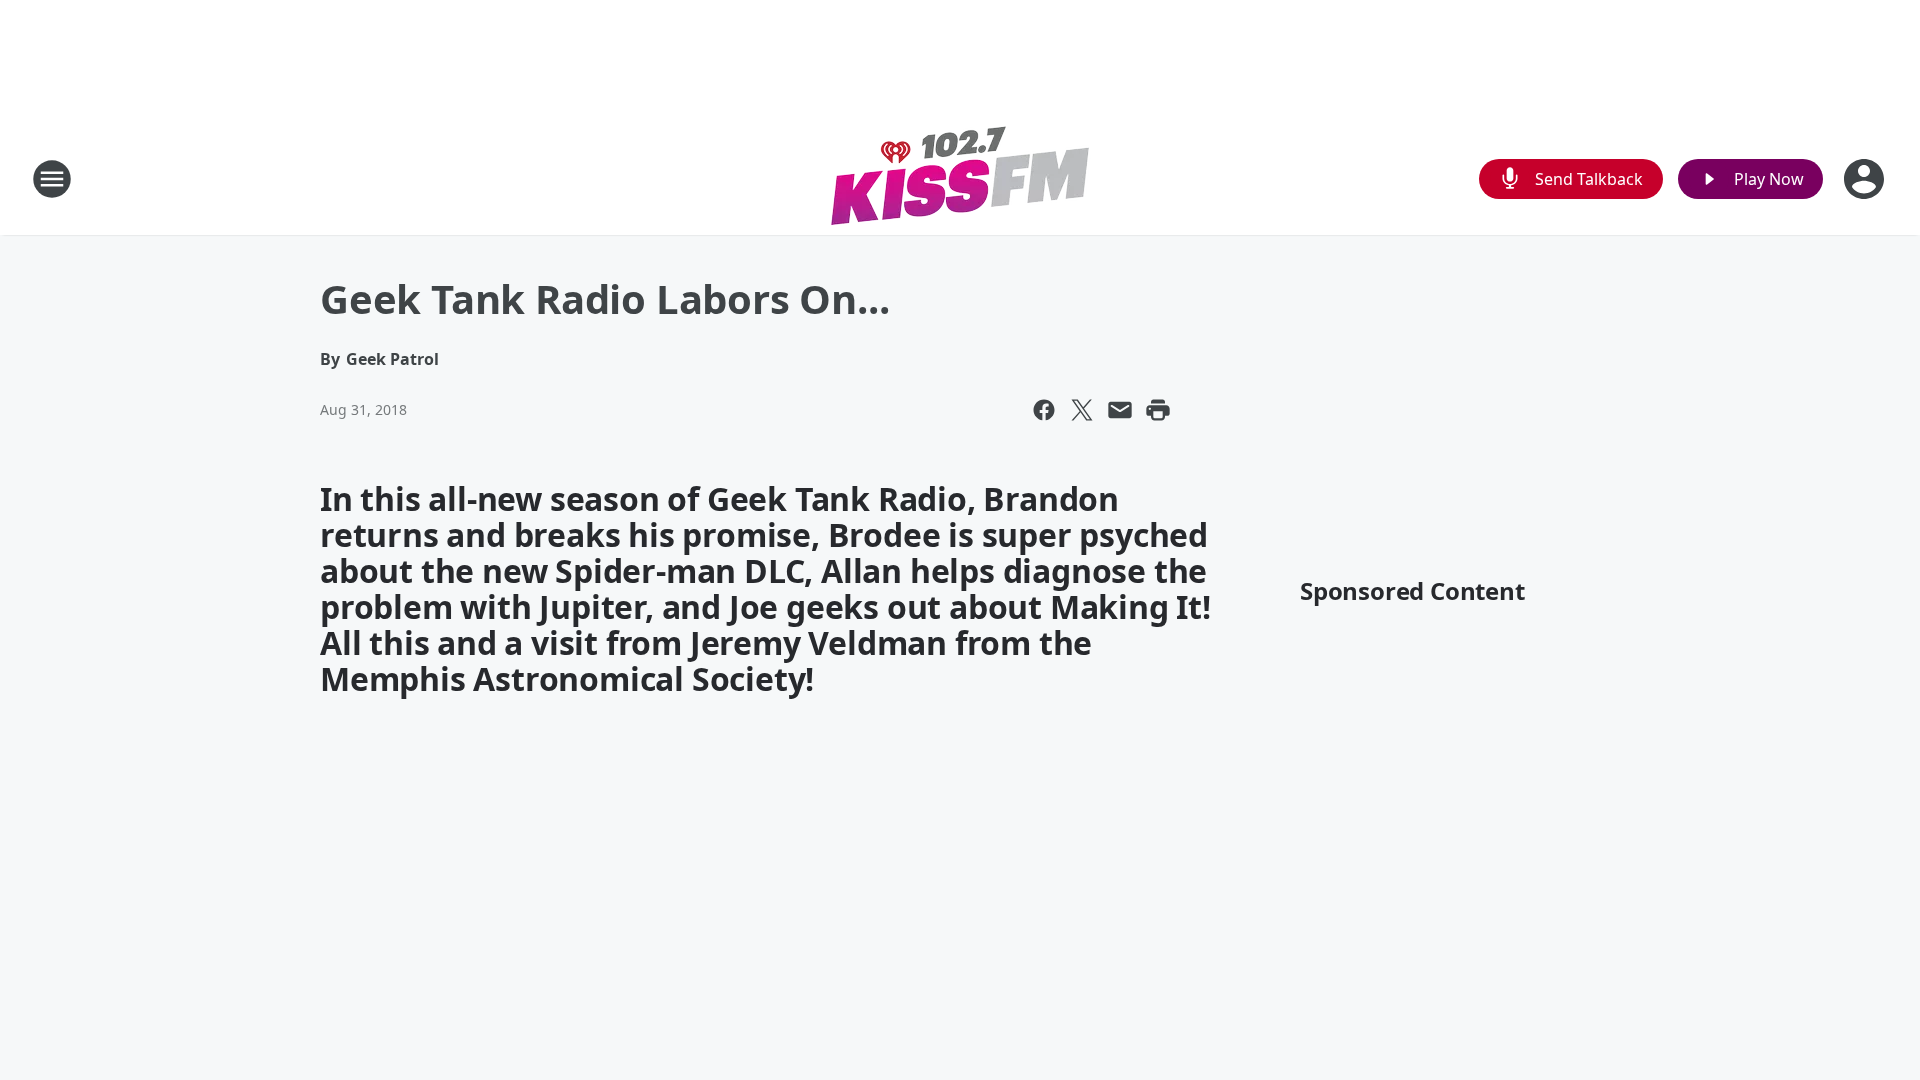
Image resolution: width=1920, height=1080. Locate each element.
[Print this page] (1158, 410)
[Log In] (1866, 179)
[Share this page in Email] (1120, 410)
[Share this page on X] (1082, 410)
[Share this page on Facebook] (1044, 410)
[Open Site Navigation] (52, 179)
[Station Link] (960, 178)
